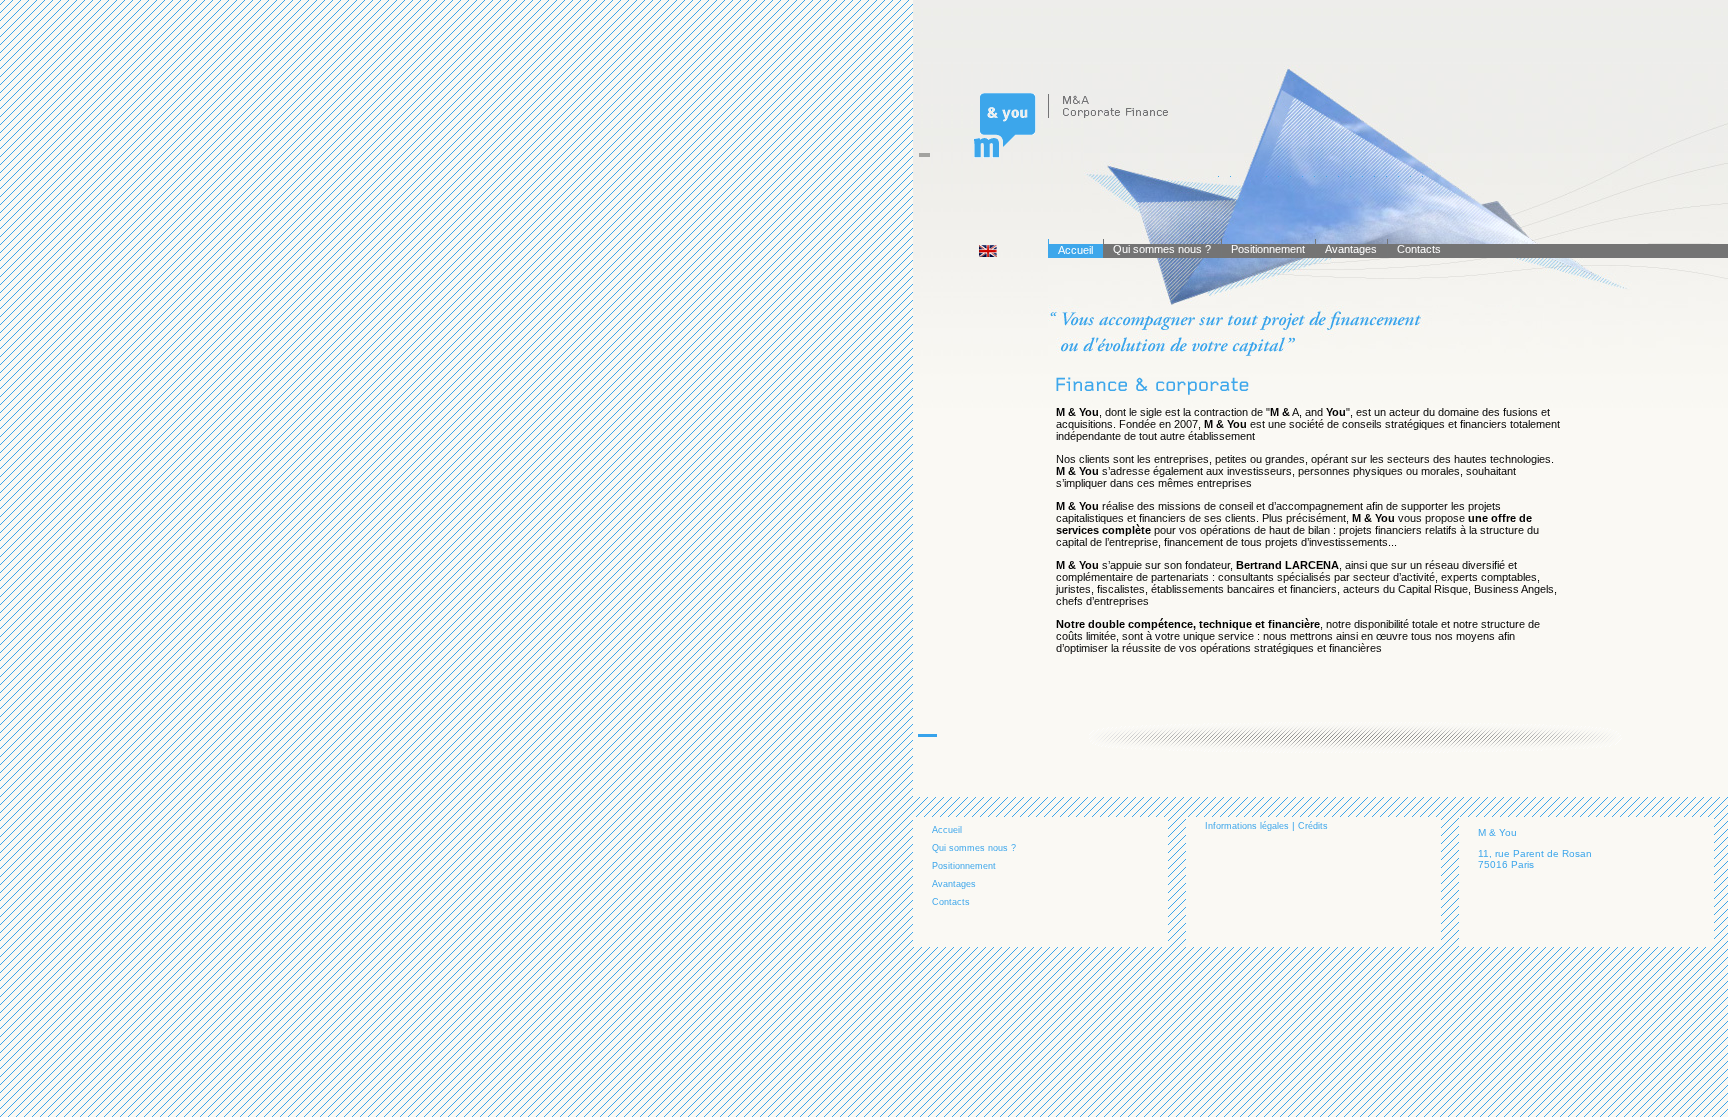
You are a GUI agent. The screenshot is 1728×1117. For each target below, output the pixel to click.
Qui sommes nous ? (1162, 249)
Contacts (1419, 249)
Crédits (1313, 826)
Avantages (1351, 249)
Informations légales (1247, 826)
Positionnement (1268, 249)
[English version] (990, 254)
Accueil (1075, 250)
